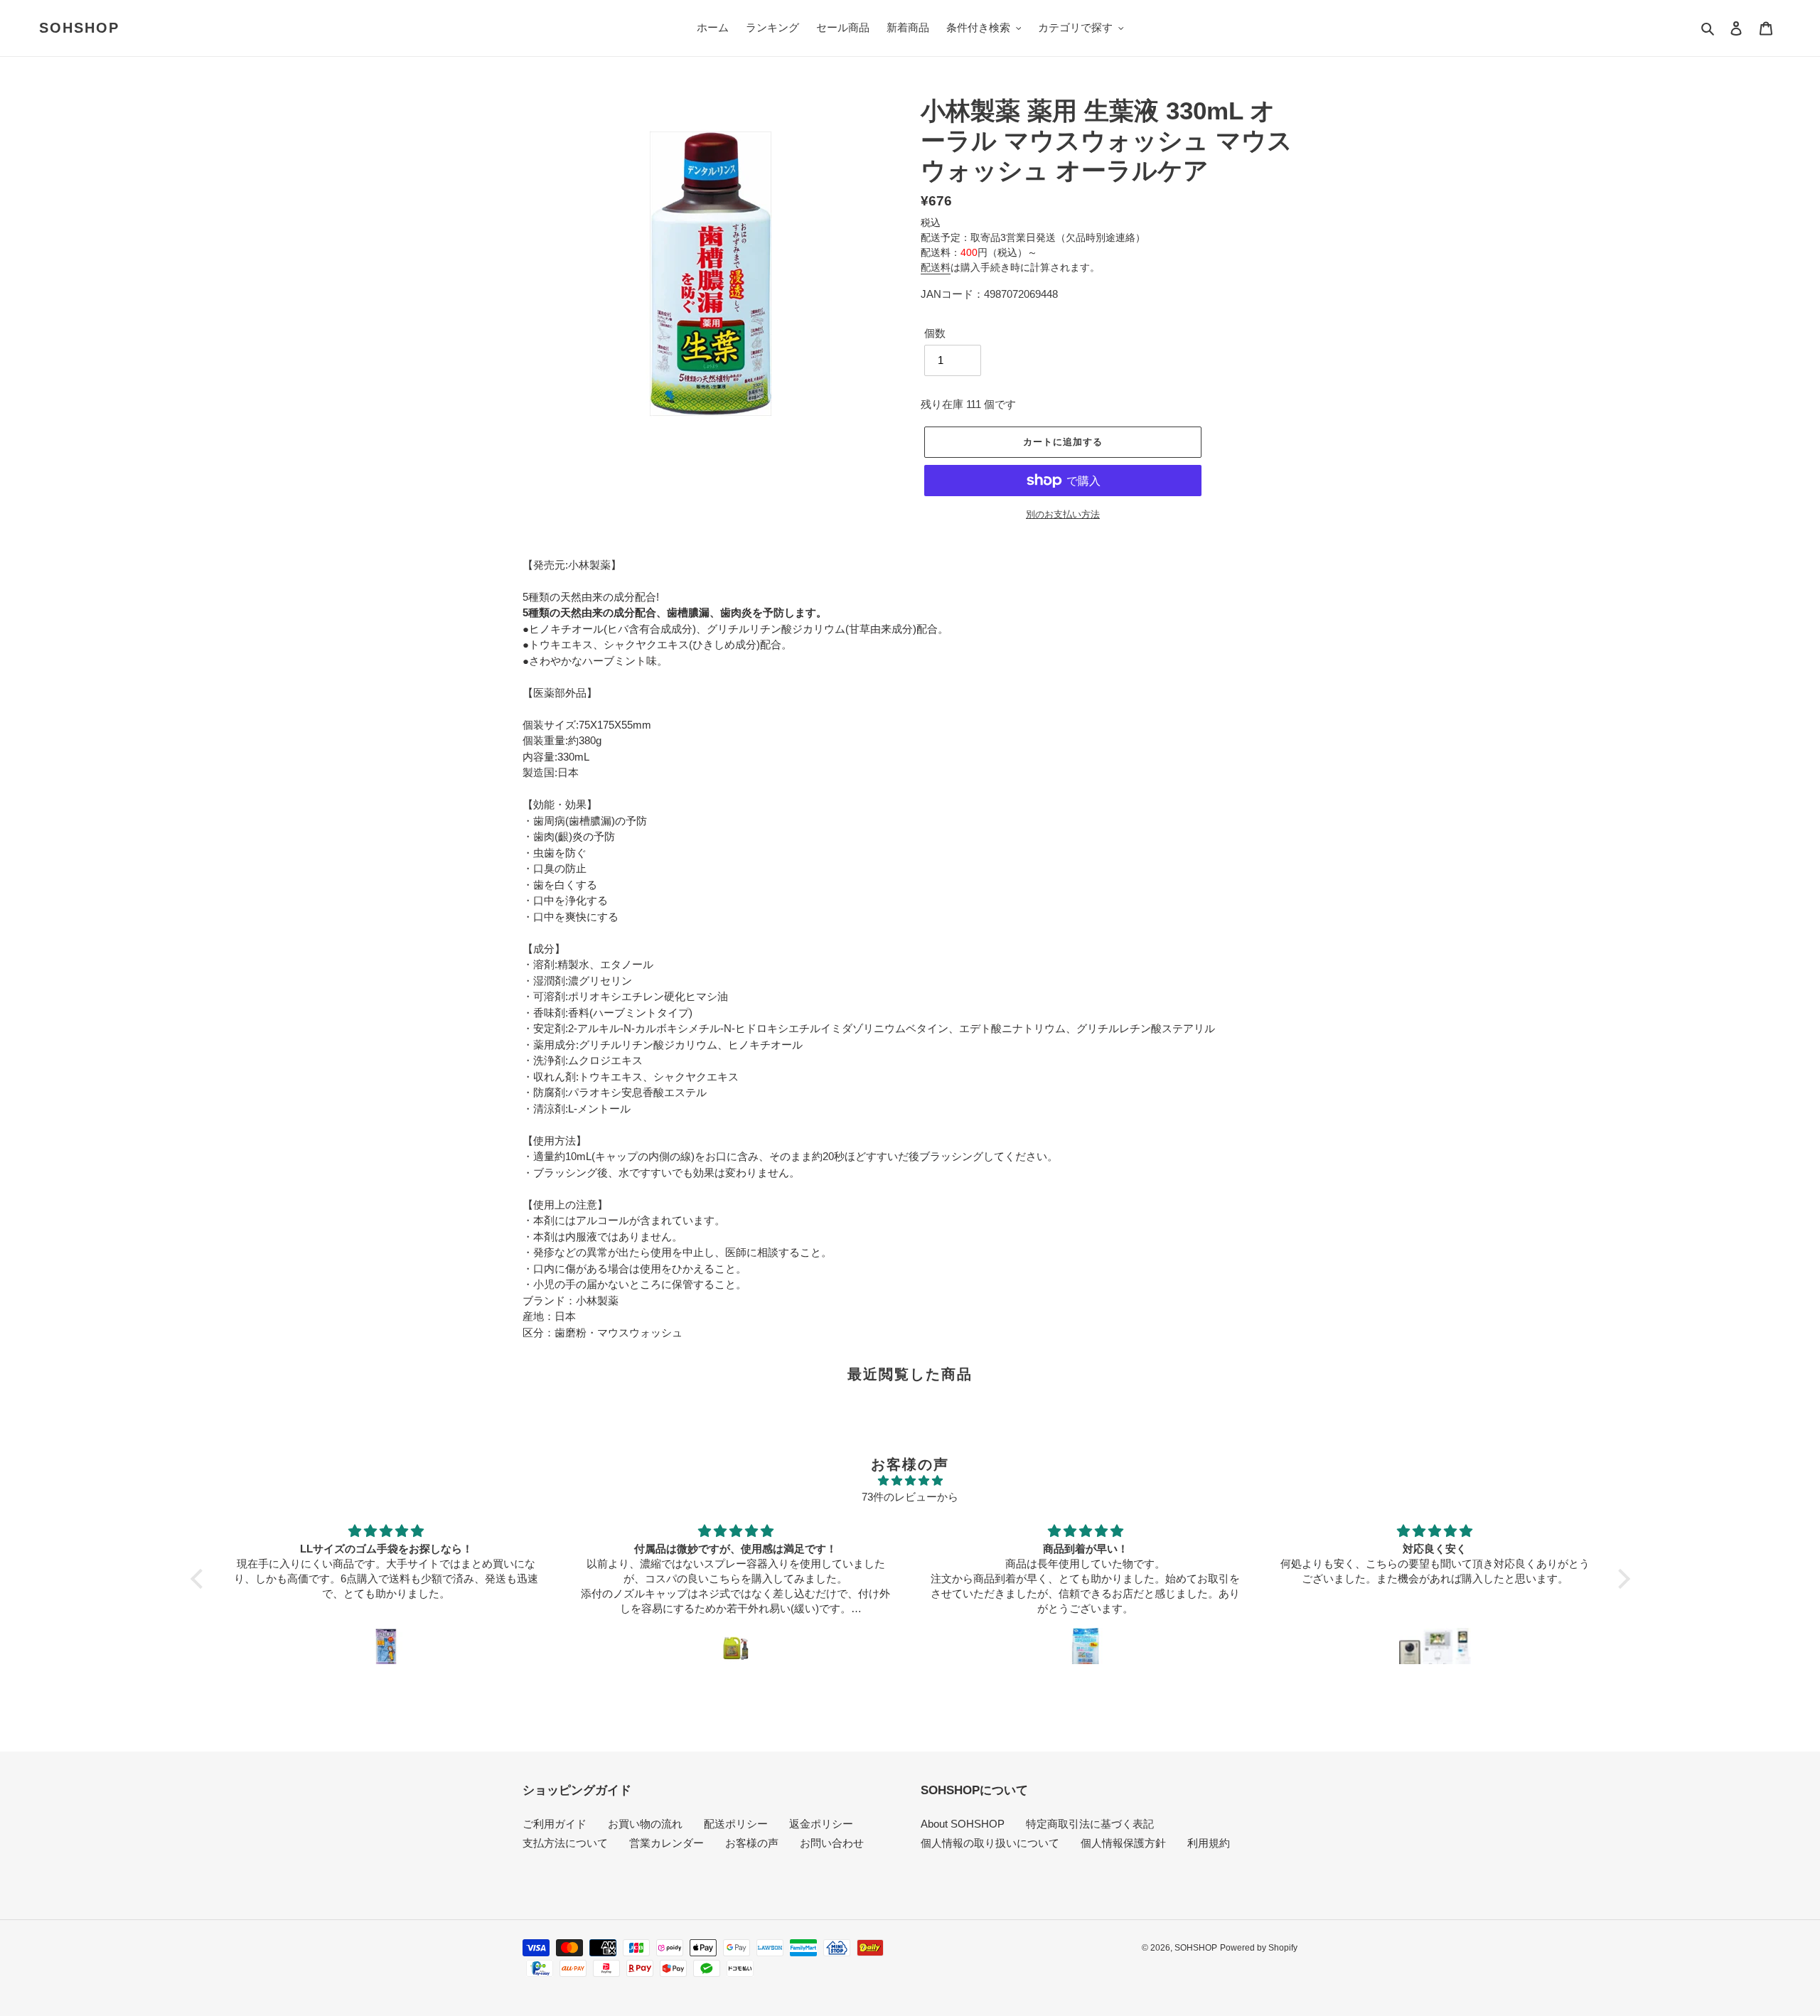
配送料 (936, 267)
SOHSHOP (79, 28)
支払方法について (565, 1843)
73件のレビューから (910, 1497)
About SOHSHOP (963, 1824)
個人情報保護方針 (1123, 1843)
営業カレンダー (667, 1843)
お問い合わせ (832, 1843)
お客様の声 (752, 1843)
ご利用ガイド (555, 1824)
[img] (910, 1481)
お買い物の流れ (645, 1824)
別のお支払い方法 (1063, 514)
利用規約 (1209, 1843)
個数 (935, 333)
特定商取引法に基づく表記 (1090, 1824)
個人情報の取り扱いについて (990, 1843)
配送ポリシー (736, 1824)
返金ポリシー (821, 1824)
